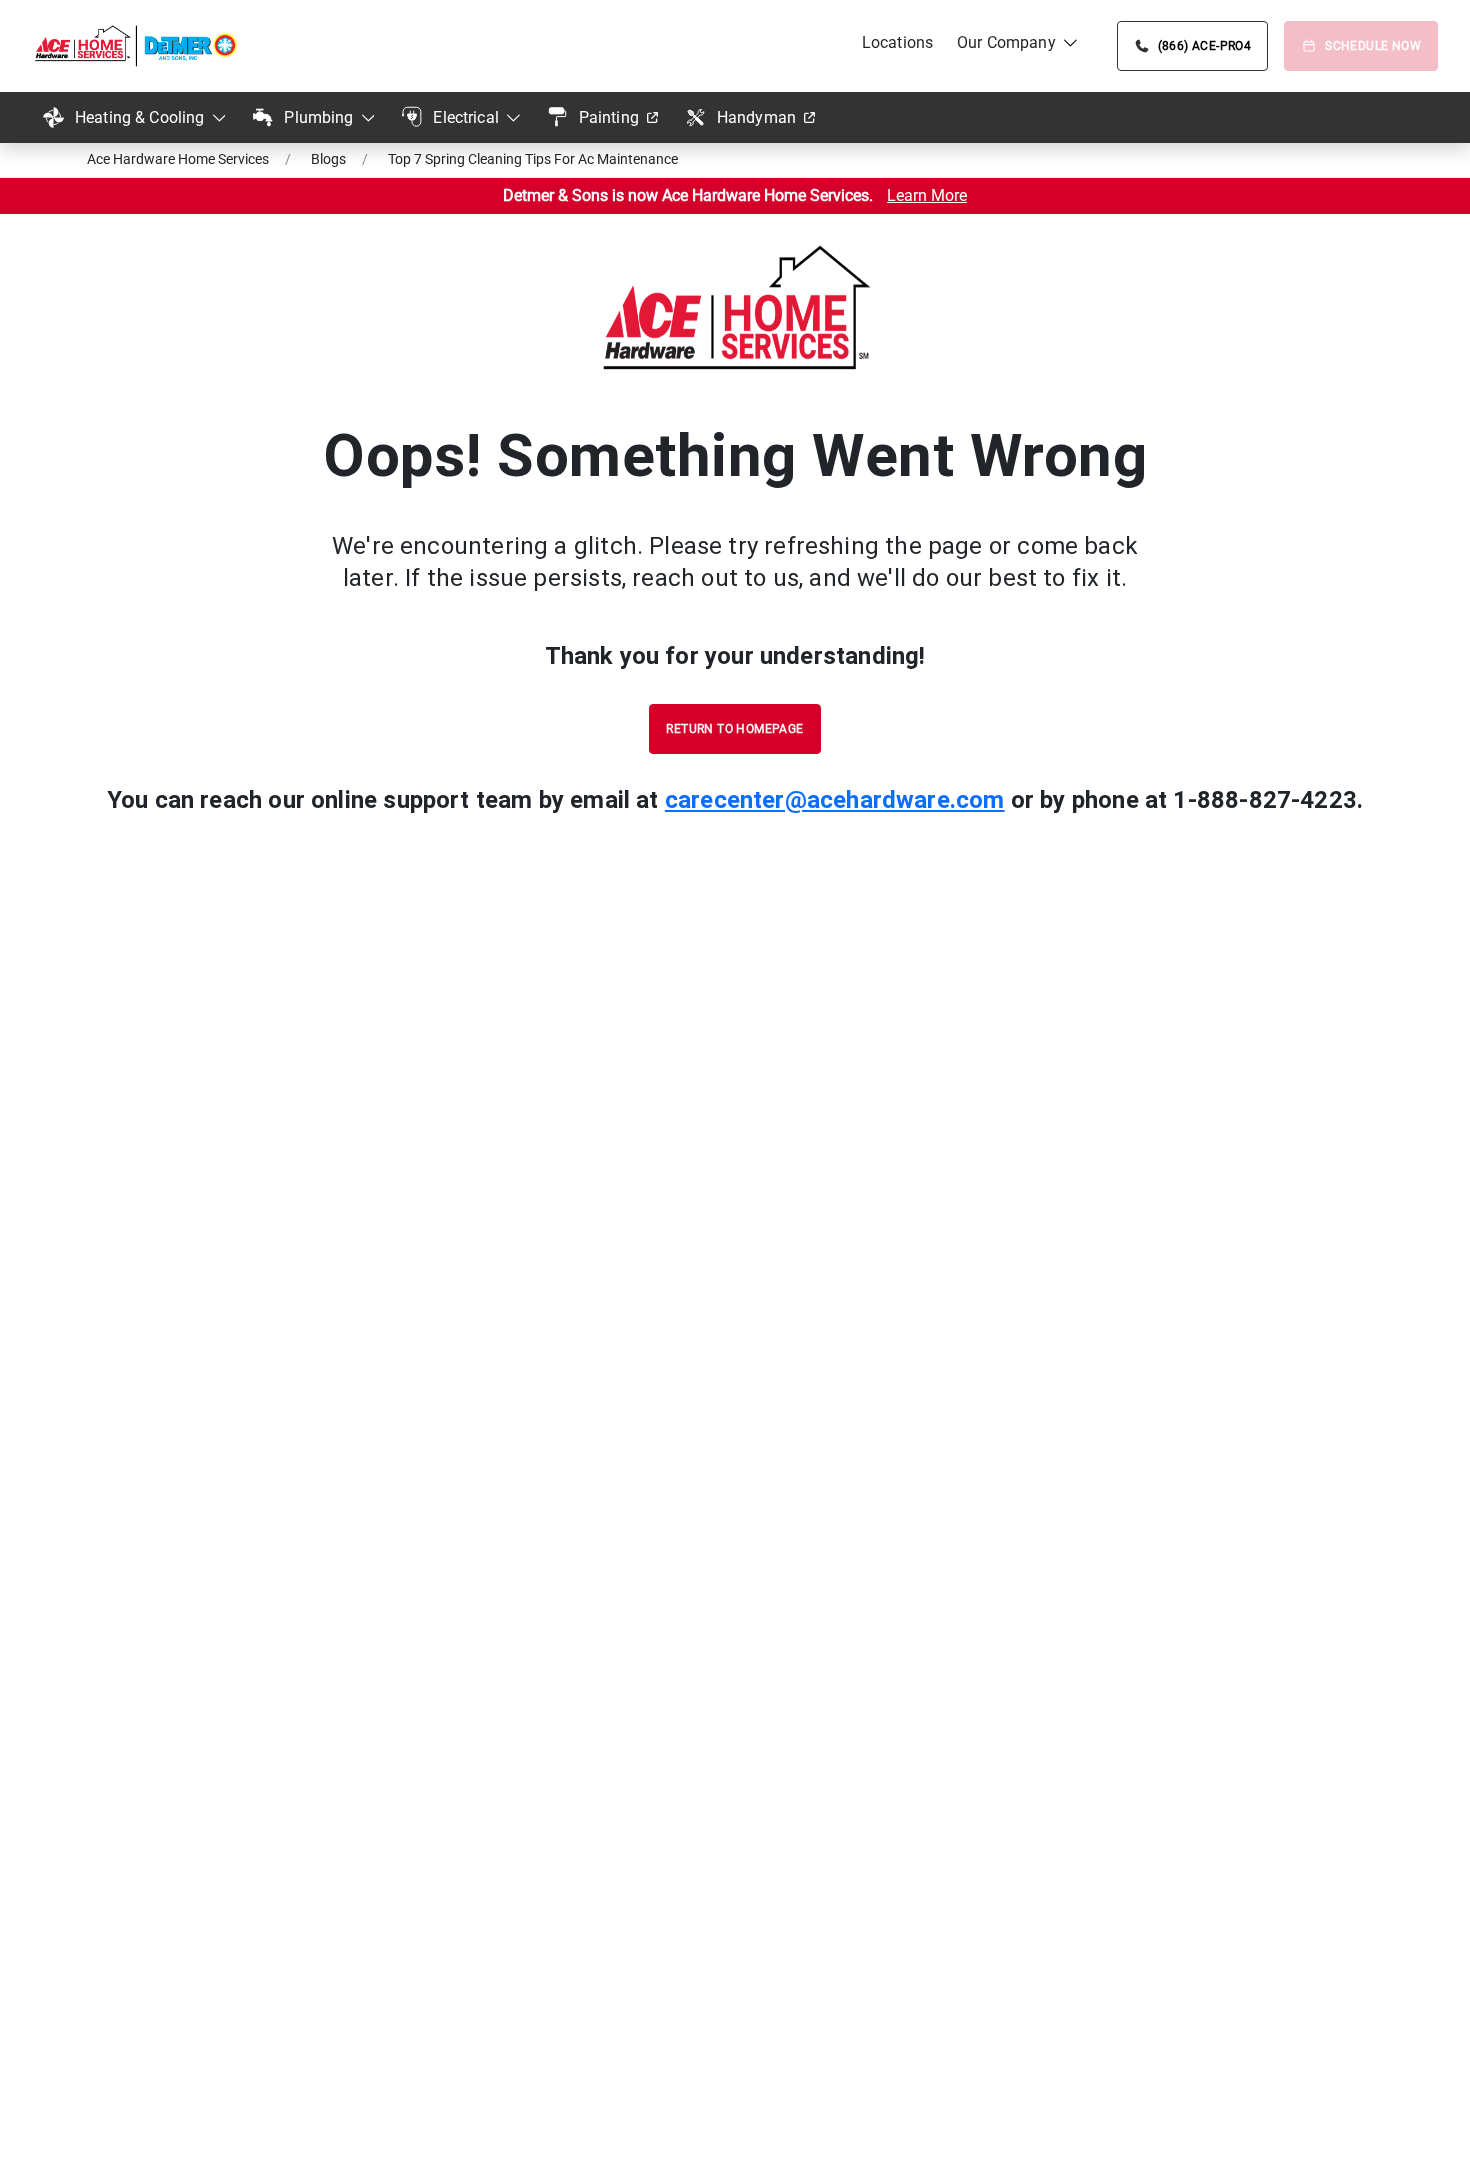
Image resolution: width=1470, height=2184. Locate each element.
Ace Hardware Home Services (178, 159)
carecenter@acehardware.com (835, 800)
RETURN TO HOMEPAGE (734, 729)
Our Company (1006, 42)
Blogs (328, 159)
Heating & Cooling (140, 117)
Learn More (927, 195)
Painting (609, 117)
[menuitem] (897, 43)
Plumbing (318, 117)
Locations (897, 42)
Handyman (756, 117)
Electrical (466, 117)
